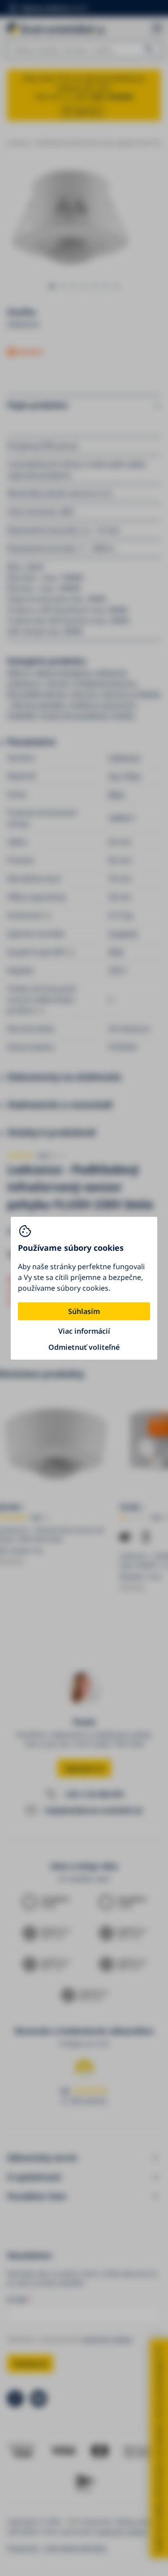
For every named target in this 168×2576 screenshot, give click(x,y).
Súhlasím (84, 1311)
